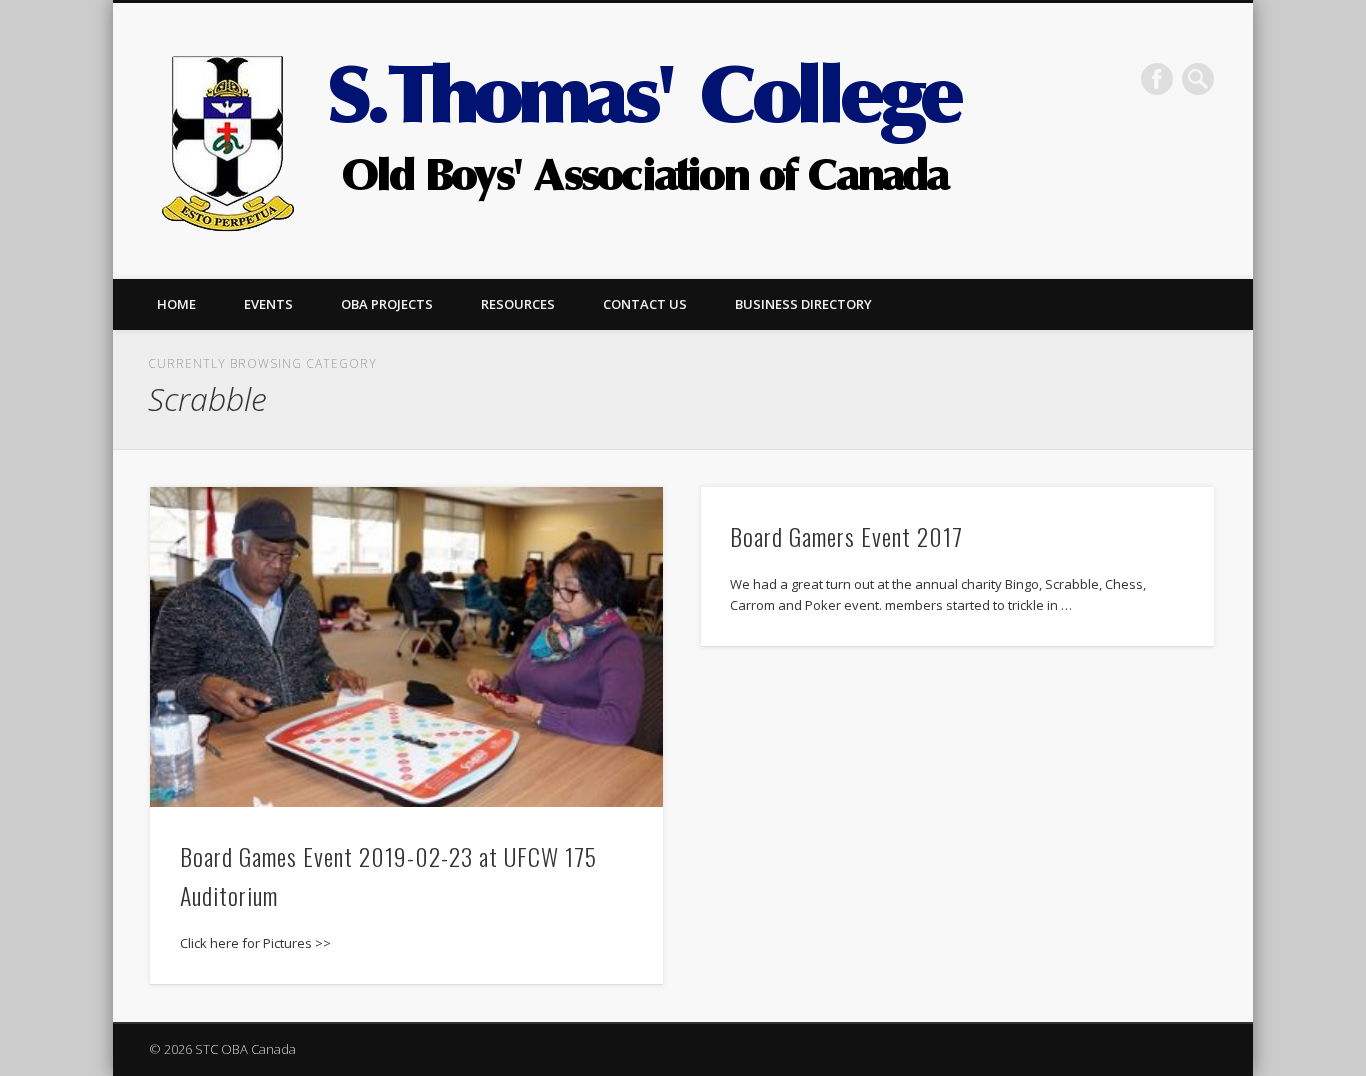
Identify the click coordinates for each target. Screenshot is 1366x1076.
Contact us (645, 304)
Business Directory (803, 304)
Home (176, 304)
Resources (518, 304)
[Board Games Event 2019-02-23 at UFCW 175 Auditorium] (406, 647)
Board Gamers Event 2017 (846, 536)
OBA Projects (387, 304)
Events (268, 304)
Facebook (1157, 79)
